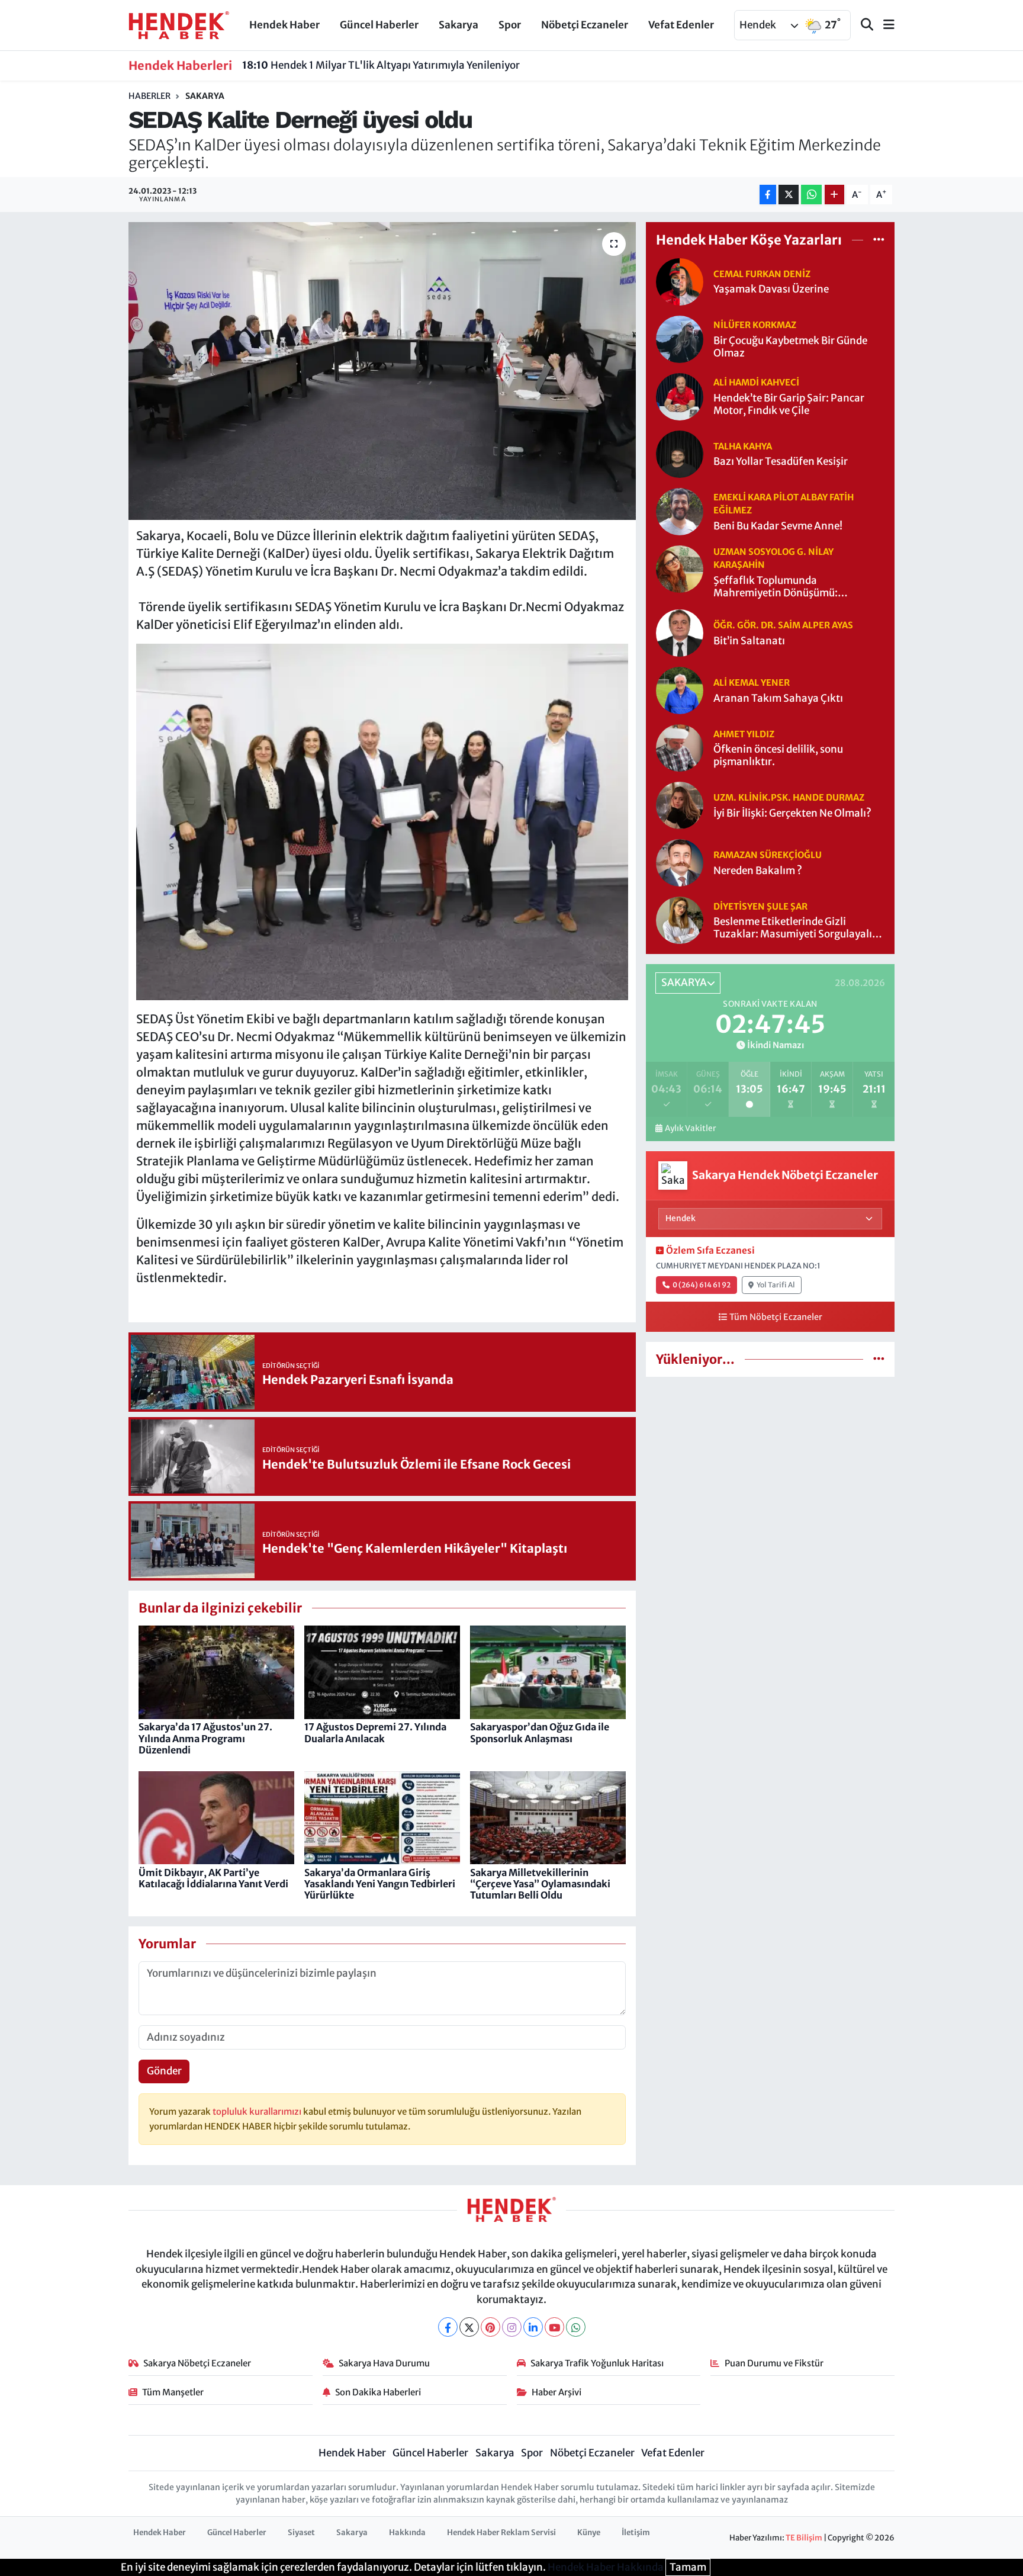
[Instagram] (512, 2327)
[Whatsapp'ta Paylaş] (811, 195)
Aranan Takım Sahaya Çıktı (778, 698)
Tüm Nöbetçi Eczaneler (776, 1317)
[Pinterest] (490, 2327)
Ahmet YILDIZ (744, 734)
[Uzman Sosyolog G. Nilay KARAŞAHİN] (680, 568)
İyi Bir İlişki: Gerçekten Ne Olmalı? (792, 813)
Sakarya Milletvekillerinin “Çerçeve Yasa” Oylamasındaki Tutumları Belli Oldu (540, 1884)
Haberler (149, 96)
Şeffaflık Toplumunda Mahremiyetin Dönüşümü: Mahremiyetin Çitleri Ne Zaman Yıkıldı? (788, 587)
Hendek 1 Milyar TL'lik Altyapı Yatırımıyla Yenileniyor (381, 65)
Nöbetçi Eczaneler (585, 25)
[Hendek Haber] (179, 24)
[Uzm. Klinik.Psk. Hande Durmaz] (680, 805)
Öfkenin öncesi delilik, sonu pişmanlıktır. (778, 756)
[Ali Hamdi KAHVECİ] (680, 396)
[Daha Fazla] (834, 195)
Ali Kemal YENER (752, 682)
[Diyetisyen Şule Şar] (680, 920)
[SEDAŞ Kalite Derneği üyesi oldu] (382, 371)
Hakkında (407, 2532)
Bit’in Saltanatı (749, 641)
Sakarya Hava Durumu (384, 2363)
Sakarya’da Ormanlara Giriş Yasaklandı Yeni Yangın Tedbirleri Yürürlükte (380, 1884)
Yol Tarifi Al (776, 1285)
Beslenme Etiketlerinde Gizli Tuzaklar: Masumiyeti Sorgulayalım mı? (797, 928)
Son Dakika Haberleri (378, 2392)
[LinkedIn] (533, 2327)
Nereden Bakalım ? (758, 871)
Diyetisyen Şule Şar (760, 906)
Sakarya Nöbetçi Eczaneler (197, 2363)
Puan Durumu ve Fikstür (774, 2363)
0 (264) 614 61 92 (702, 1285)
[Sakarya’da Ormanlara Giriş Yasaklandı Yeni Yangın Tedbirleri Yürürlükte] (382, 1817)
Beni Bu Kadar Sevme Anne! (778, 526)
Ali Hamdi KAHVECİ (756, 382)
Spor (510, 25)
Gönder (164, 2071)
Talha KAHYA (743, 446)
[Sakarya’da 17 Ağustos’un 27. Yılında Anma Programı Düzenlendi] (216, 1672)
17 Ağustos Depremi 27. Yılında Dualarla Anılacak (375, 1732)
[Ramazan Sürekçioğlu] (680, 862)
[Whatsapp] (576, 2327)
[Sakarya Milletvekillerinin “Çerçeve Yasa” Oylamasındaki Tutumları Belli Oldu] (548, 1817)
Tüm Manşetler (173, 2392)
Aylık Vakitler (690, 1128)
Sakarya (459, 25)
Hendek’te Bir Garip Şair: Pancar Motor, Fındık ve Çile (789, 404)
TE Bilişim (804, 2538)
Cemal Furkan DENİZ (762, 274)
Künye (589, 2532)
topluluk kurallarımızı (258, 2111)
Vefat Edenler (681, 25)
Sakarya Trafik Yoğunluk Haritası (597, 2363)
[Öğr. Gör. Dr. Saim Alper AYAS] (680, 632)
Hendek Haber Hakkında (606, 2567)
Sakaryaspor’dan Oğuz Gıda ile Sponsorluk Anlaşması (540, 1732)
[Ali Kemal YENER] (680, 690)
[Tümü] (879, 240)
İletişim (636, 2532)
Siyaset (301, 2532)
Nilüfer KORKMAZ (755, 325)
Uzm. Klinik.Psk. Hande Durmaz (789, 797)
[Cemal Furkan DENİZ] (680, 281)
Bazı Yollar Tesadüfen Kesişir (781, 462)
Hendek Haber (284, 25)
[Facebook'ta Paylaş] (768, 195)
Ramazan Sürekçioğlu (768, 855)
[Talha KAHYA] (680, 453)
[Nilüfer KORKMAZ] (680, 338)
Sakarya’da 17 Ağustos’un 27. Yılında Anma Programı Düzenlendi (205, 1738)
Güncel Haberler (379, 25)
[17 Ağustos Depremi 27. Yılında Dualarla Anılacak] (382, 1672)
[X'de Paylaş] (789, 195)
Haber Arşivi (556, 2392)
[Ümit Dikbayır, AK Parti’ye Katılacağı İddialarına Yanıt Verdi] (216, 1817)
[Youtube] (554, 2327)
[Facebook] (448, 2327)
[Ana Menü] (884, 25)
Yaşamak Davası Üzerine (771, 289)
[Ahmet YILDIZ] (680, 747)
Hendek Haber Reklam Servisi (501, 2532)
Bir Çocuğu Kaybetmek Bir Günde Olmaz (790, 347)
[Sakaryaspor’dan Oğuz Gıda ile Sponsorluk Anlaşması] (548, 1672)
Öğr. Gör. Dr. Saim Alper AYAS (783, 625)
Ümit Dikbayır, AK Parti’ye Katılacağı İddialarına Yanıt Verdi (213, 1878)
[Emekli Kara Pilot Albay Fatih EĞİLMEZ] (680, 510)
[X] (469, 2327)
